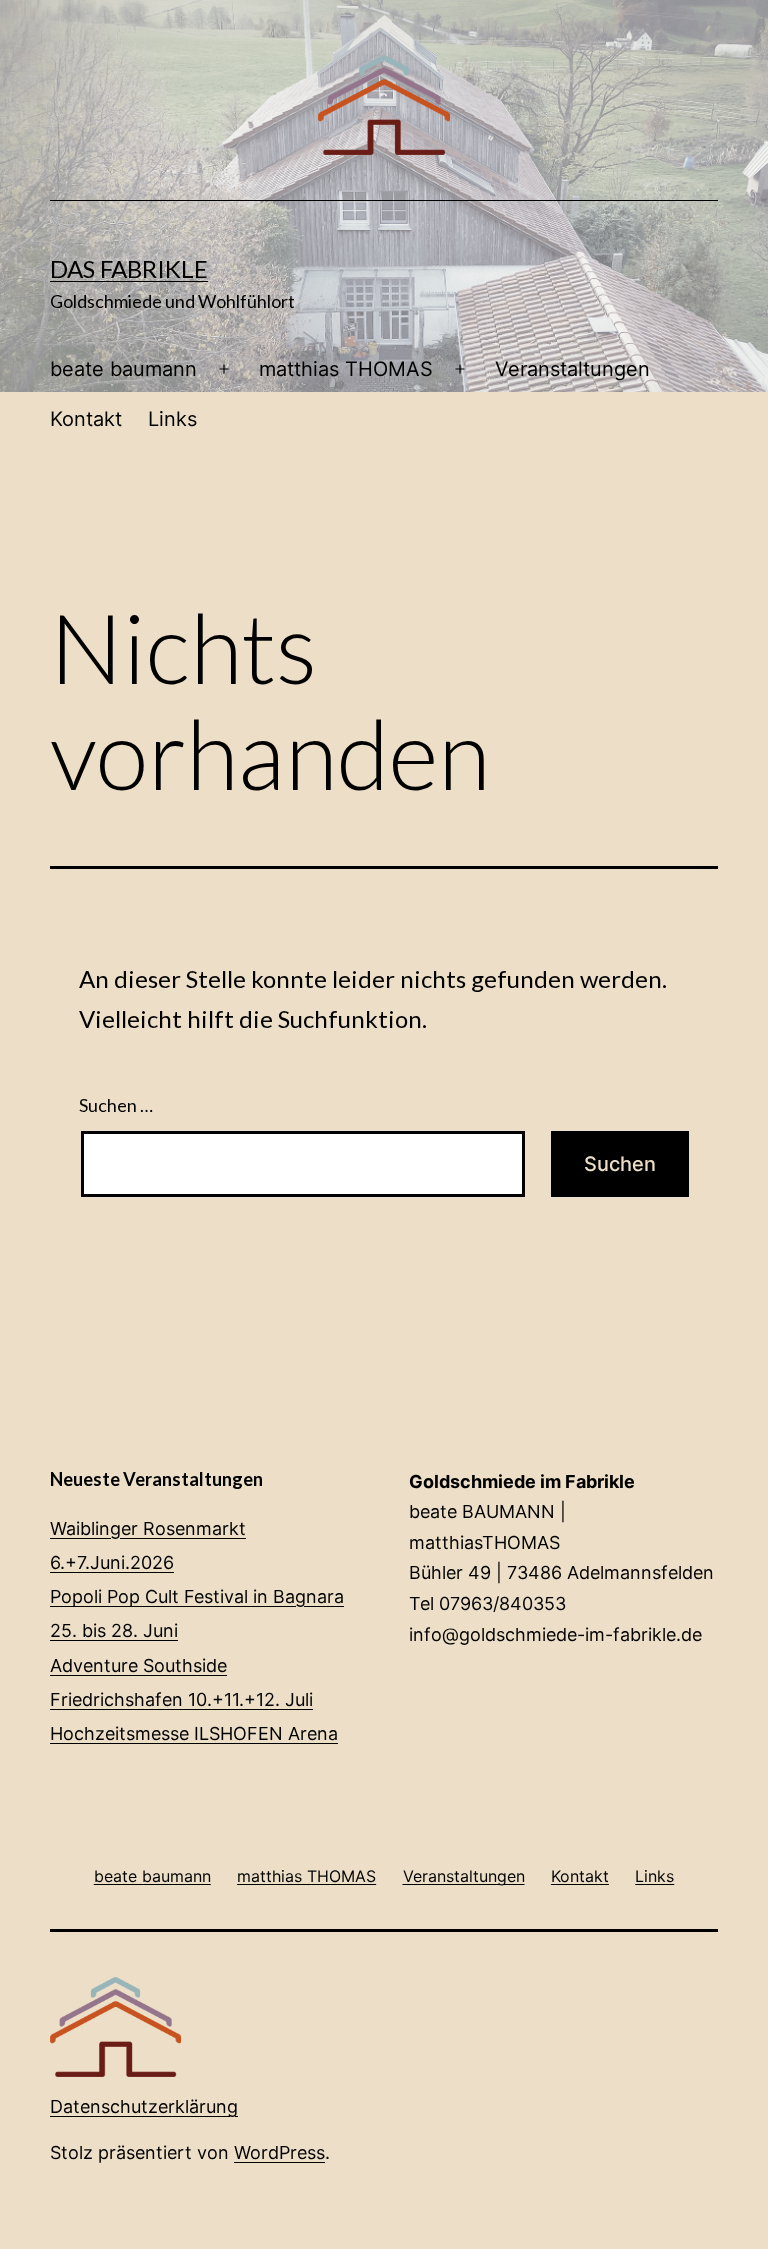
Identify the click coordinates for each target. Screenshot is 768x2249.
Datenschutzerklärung (144, 2106)
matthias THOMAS (346, 369)
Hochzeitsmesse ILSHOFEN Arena (194, 1733)
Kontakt (86, 419)
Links (172, 419)
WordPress (279, 2152)
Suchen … (116, 1105)
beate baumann (123, 369)
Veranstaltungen (572, 369)
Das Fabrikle (129, 268)
